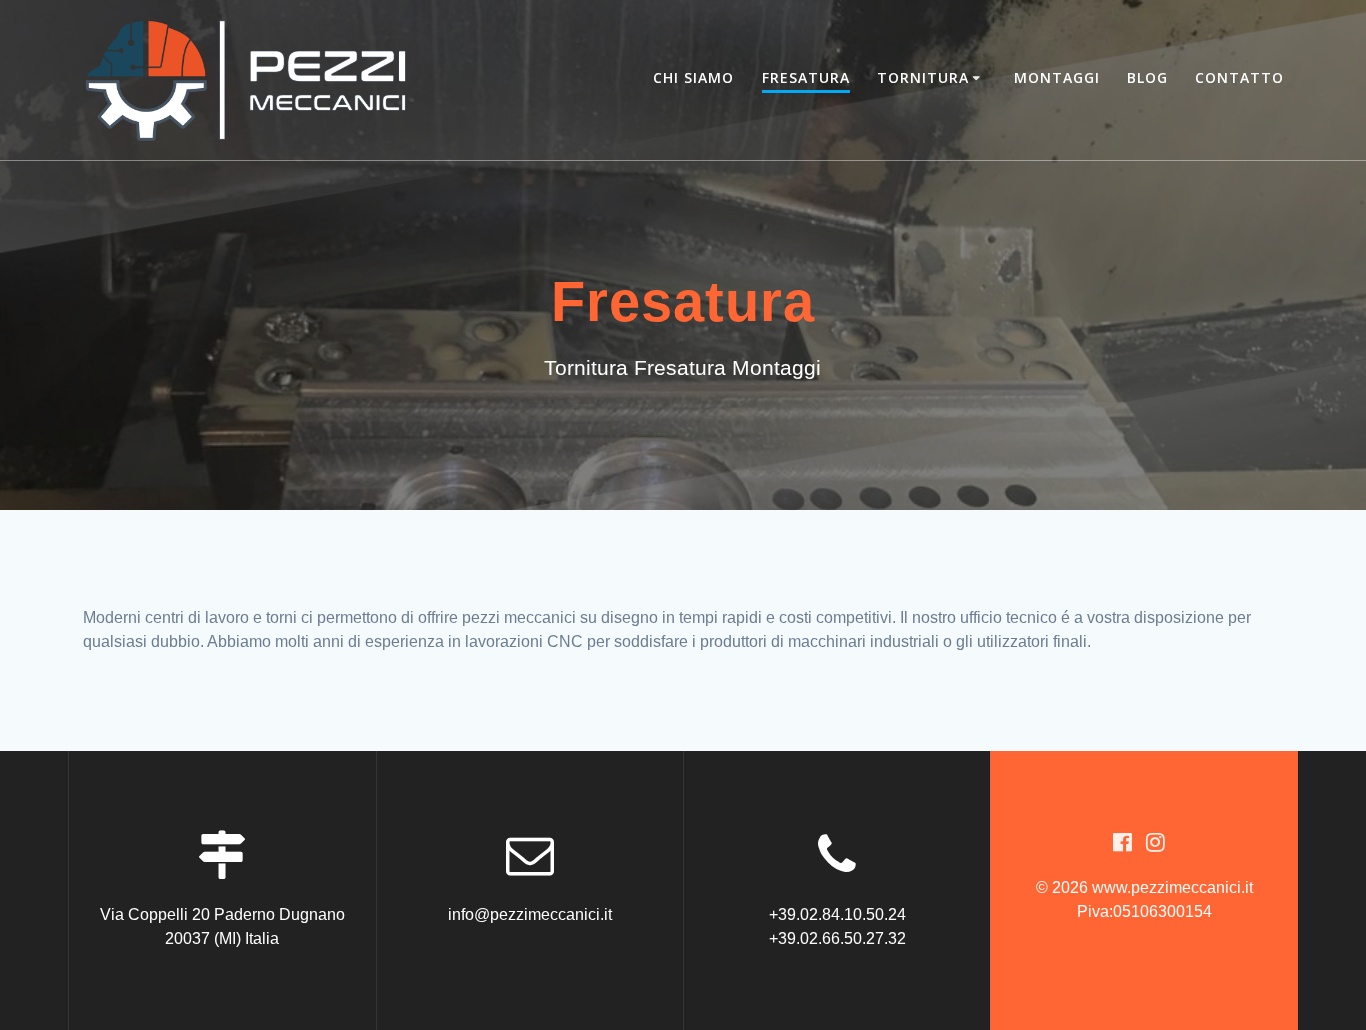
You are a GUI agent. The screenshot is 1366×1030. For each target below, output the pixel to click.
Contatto (1239, 77)
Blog (1147, 77)
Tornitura (923, 77)
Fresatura (806, 77)
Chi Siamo (693, 77)
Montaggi (1057, 77)
